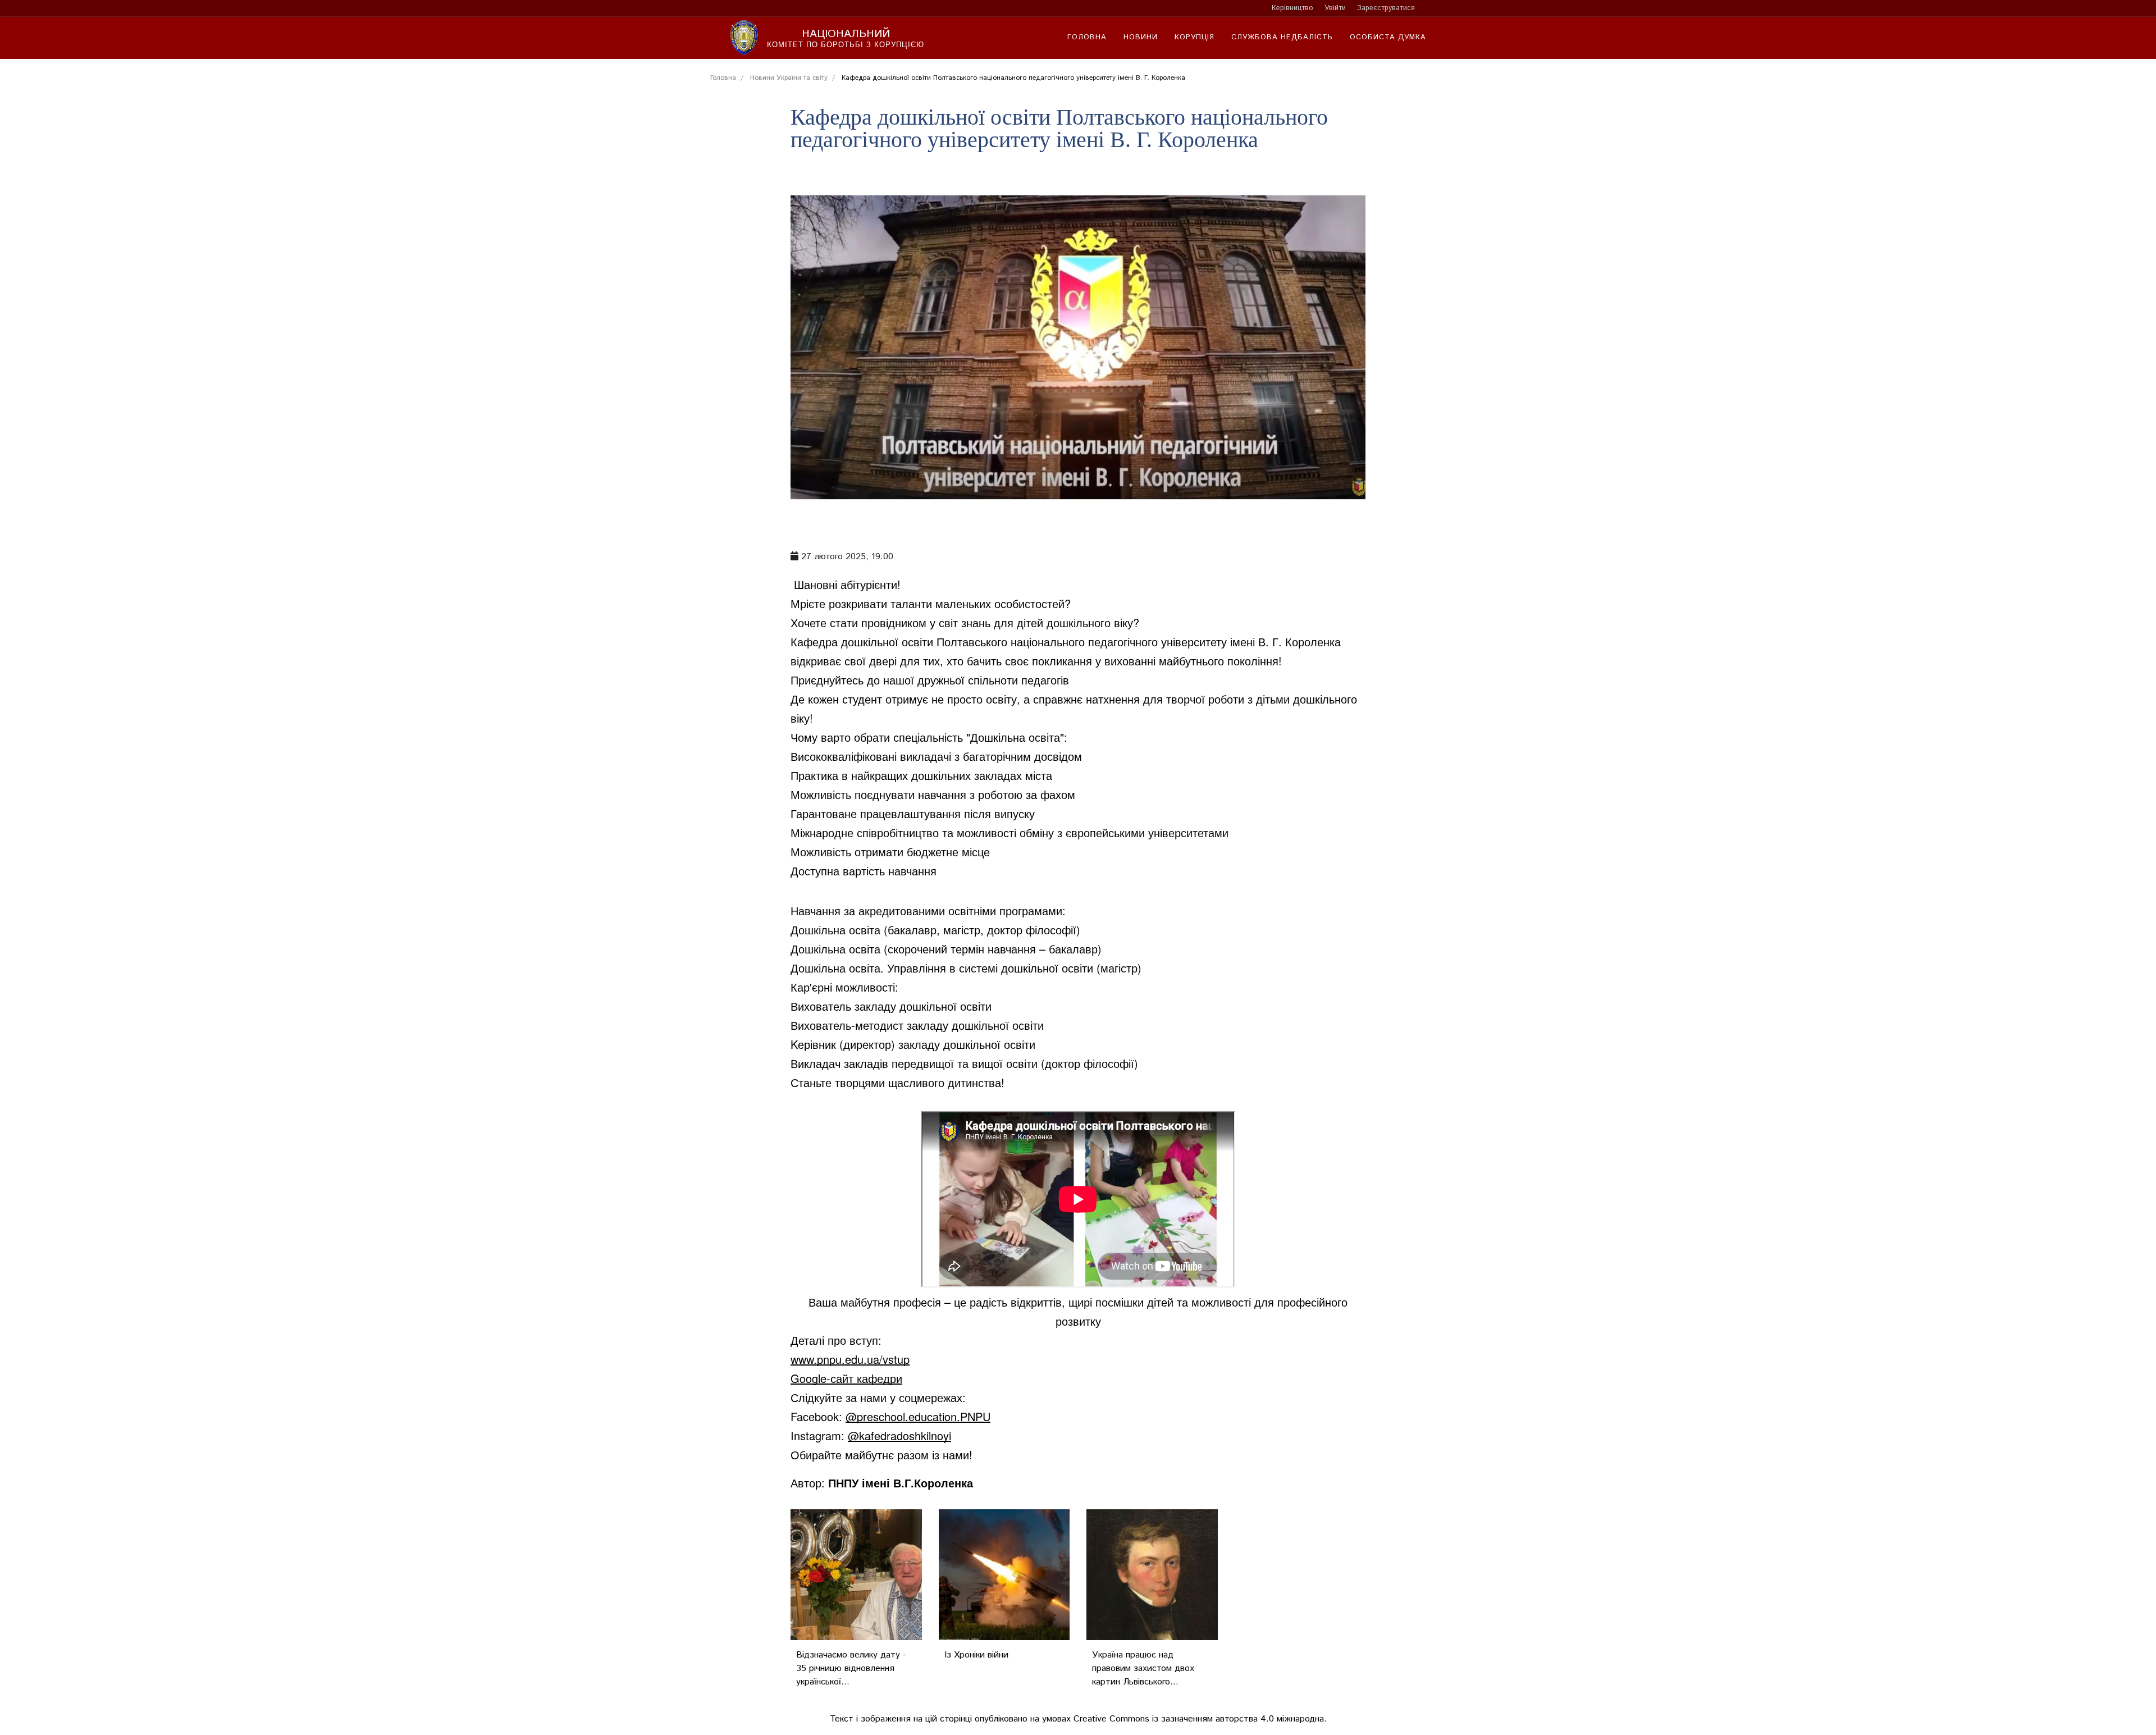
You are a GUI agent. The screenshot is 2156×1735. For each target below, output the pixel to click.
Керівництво (1292, 8)
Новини (1141, 37)
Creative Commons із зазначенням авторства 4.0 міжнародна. (1200, 1719)
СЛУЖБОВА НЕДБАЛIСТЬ (1282, 37)
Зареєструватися (1386, 8)
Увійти (1335, 8)
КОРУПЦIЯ (1195, 37)
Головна (1087, 37)
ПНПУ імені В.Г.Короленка (901, 1483)
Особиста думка (1388, 37)
